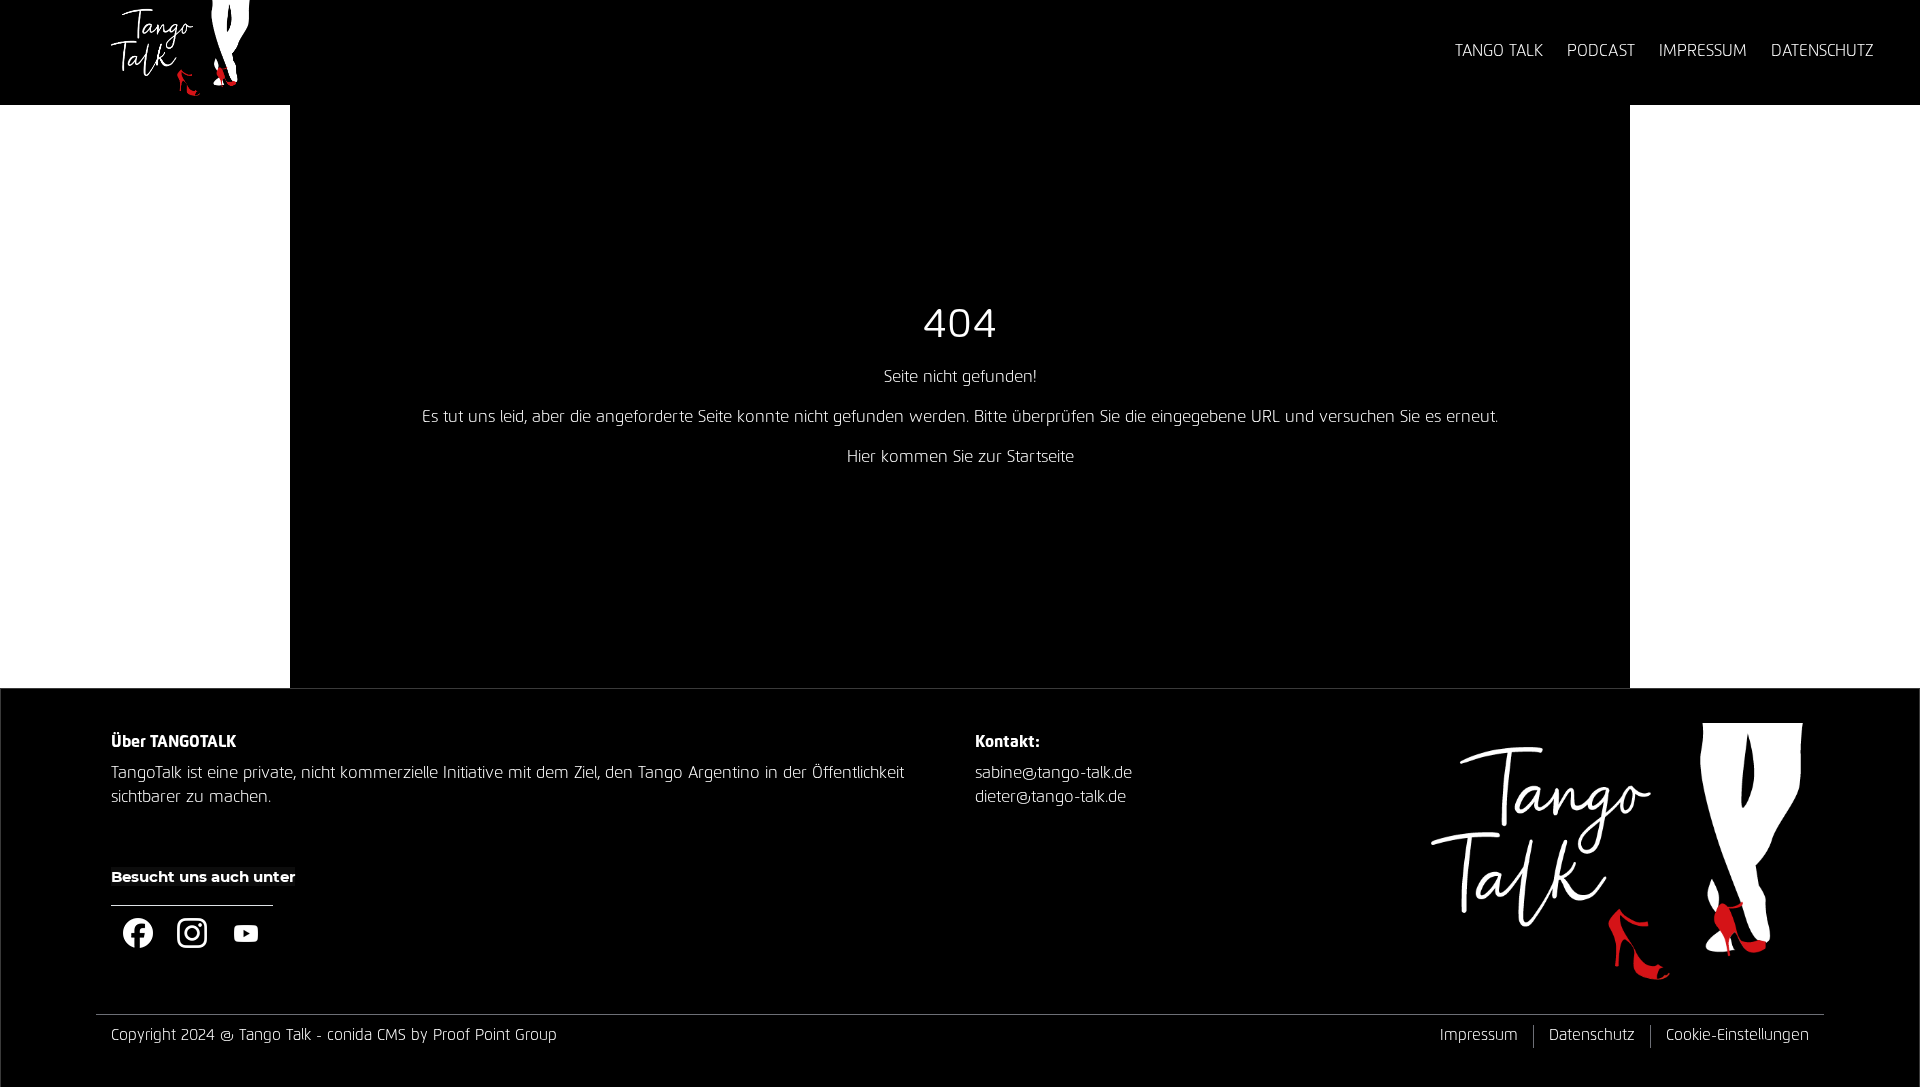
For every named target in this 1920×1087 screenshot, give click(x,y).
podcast (1601, 51)
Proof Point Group (495, 1035)
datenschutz (1822, 51)
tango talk (1499, 51)
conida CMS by (377, 1035)
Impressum (1479, 1035)
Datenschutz (1592, 1035)
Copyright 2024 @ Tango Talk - (334, 1035)
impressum (1703, 51)
